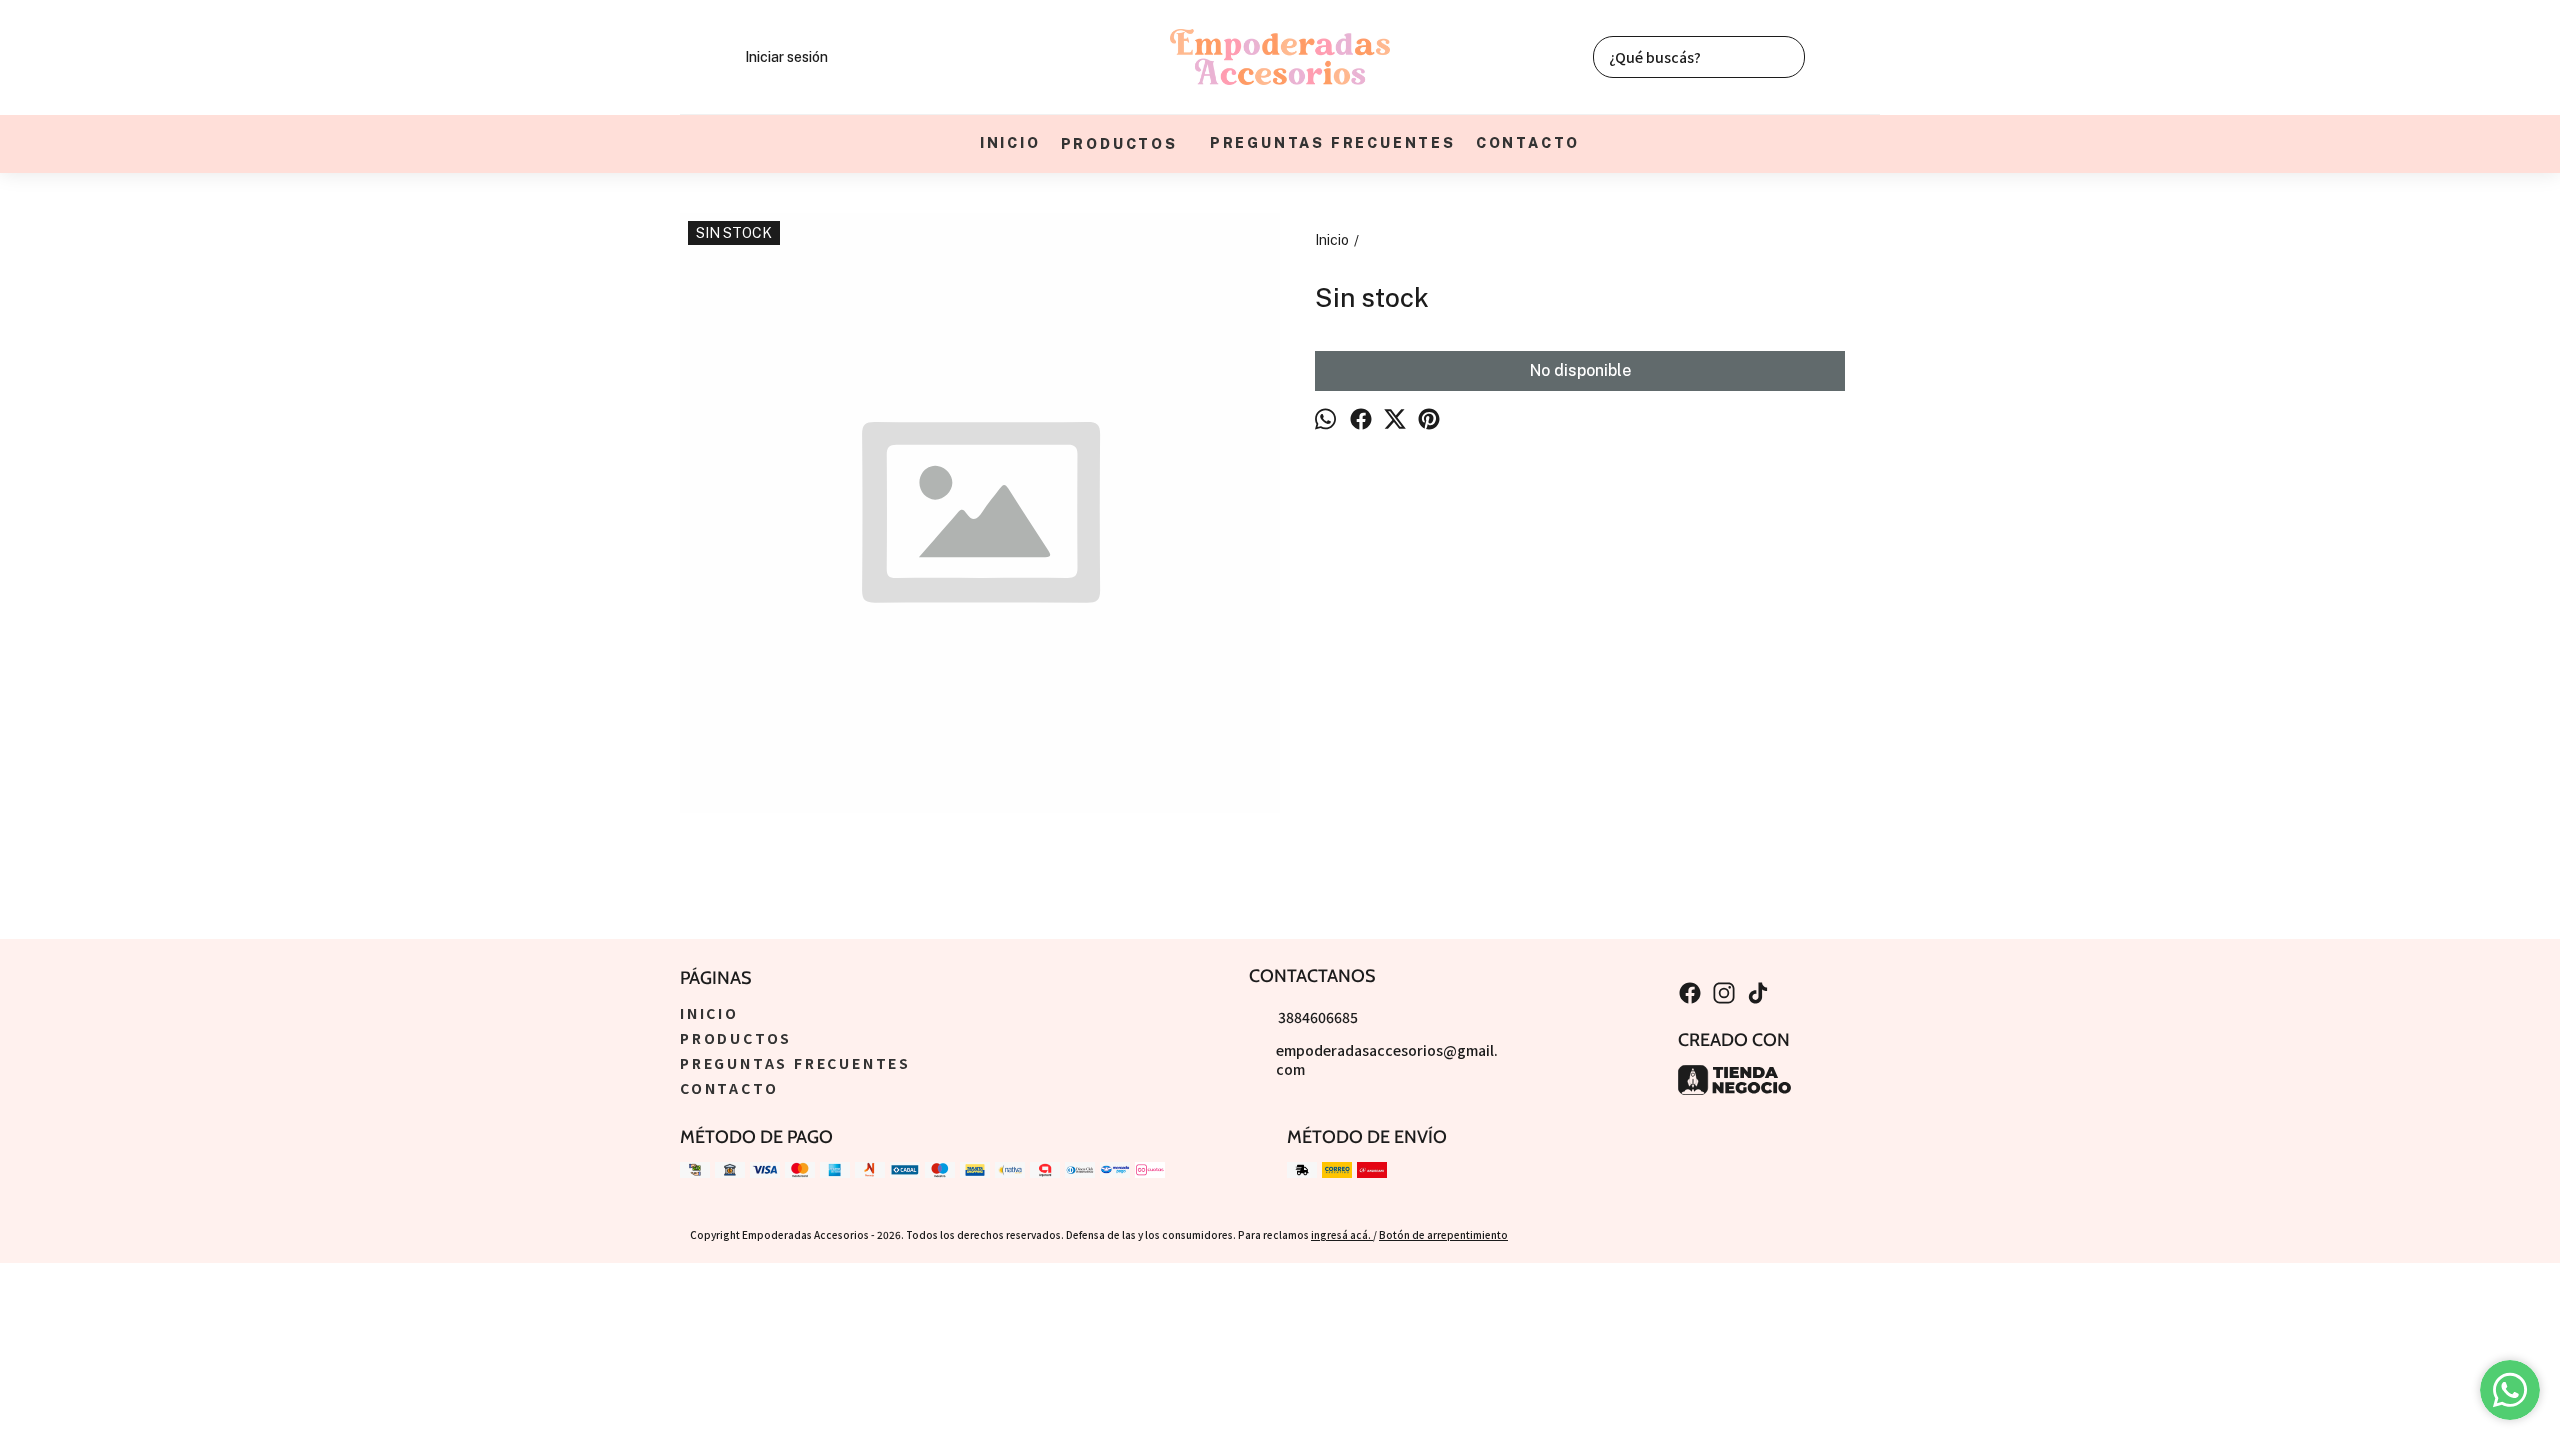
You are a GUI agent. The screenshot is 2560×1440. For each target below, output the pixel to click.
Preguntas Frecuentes (1333, 143)
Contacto (1528, 143)
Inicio (1010, 143)
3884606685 (1318, 1017)
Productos (1119, 144)
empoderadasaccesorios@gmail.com (1387, 1059)
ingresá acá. (1342, 1234)
